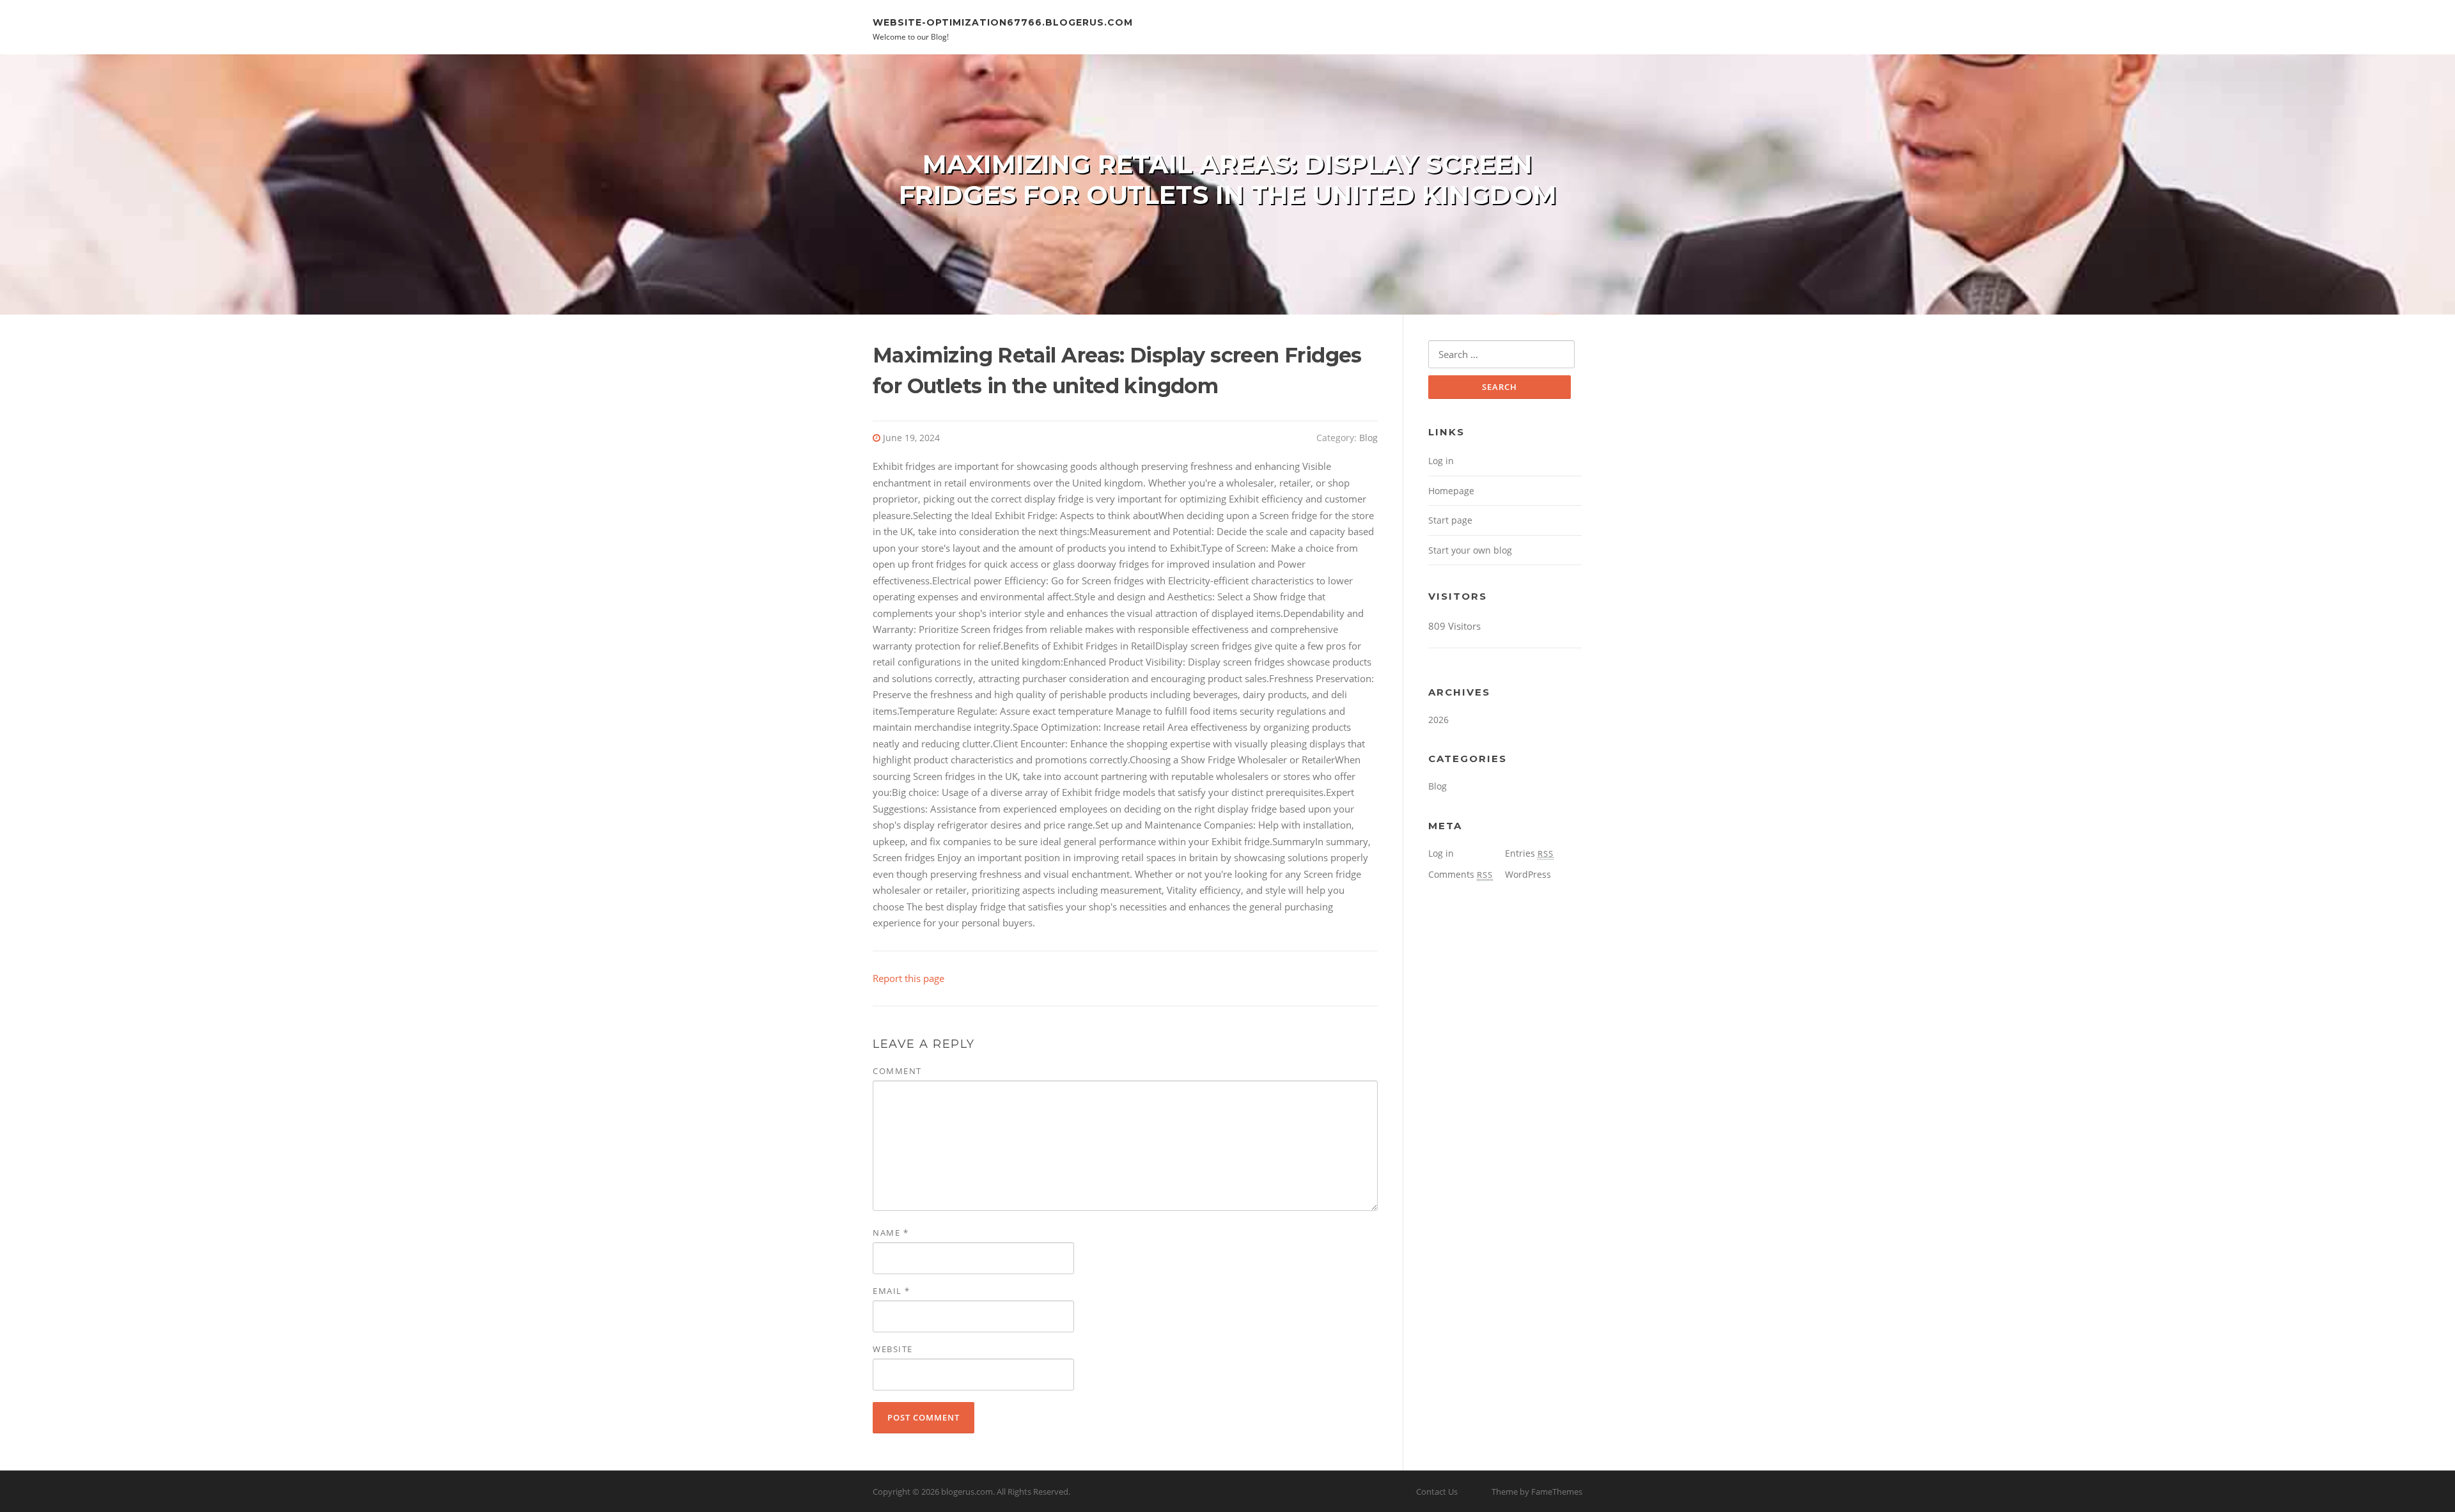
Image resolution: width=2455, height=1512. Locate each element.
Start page (1450, 520)
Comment (897, 1071)
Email (892, 1291)
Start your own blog (1470, 550)
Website (893, 1349)
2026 (1438, 720)
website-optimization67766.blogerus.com (1003, 22)
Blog (1368, 438)
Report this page (908, 978)
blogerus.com (967, 1492)
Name (891, 1233)
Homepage (1451, 491)
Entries (1529, 853)
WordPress (1528, 874)
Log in (1441, 461)
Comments (1461, 874)
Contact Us (1437, 1492)
